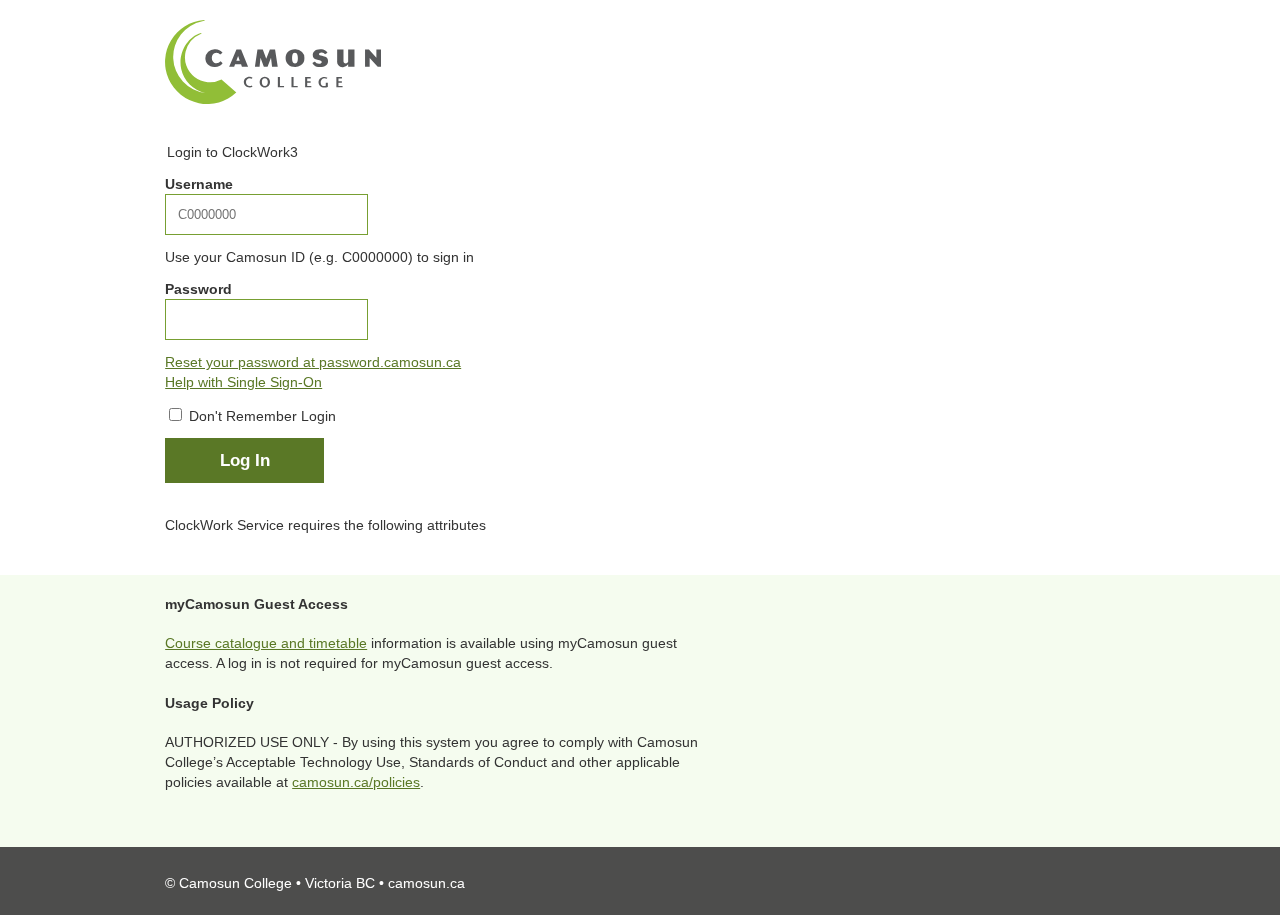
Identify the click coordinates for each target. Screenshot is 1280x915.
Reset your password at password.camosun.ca (313, 362)
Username (199, 184)
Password (198, 289)
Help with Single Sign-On (243, 382)
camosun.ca (426, 883)
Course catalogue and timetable (266, 643)
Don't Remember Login (262, 416)
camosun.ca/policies (356, 782)
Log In (245, 460)
